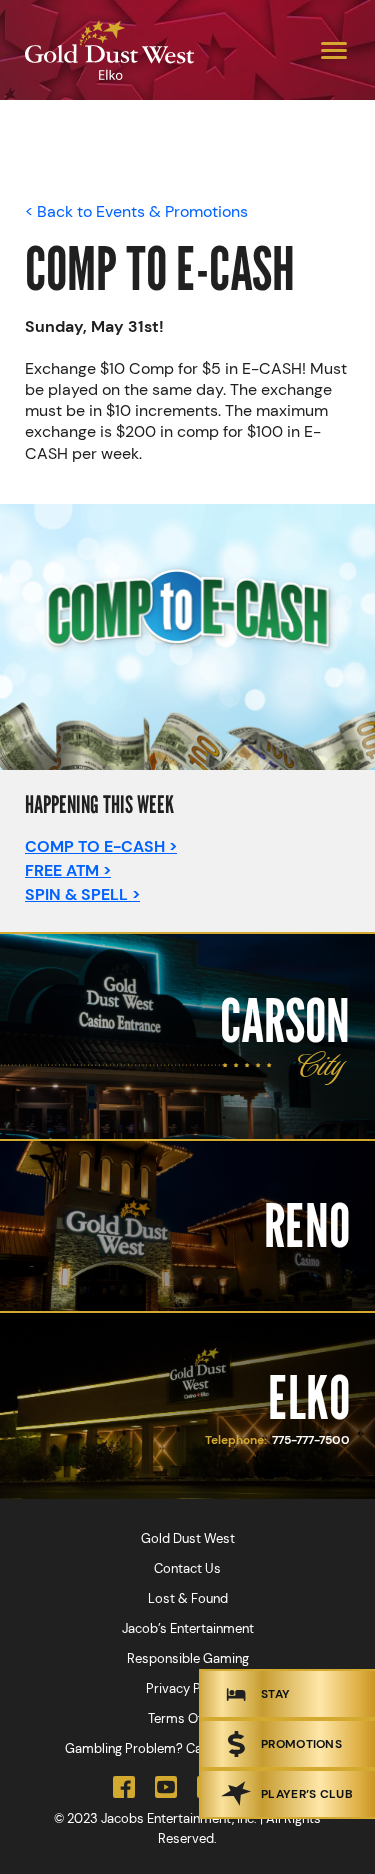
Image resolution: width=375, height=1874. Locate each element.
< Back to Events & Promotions (136, 211)
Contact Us (187, 1568)
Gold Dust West (188, 1538)
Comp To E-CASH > (101, 846)
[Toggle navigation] (334, 50)
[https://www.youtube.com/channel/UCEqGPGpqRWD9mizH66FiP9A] (166, 1786)
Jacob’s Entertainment (188, 1628)
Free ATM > (68, 870)
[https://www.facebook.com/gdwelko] (124, 1786)
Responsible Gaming (188, 1658)
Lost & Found (188, 1598)
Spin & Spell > (82, 894)
